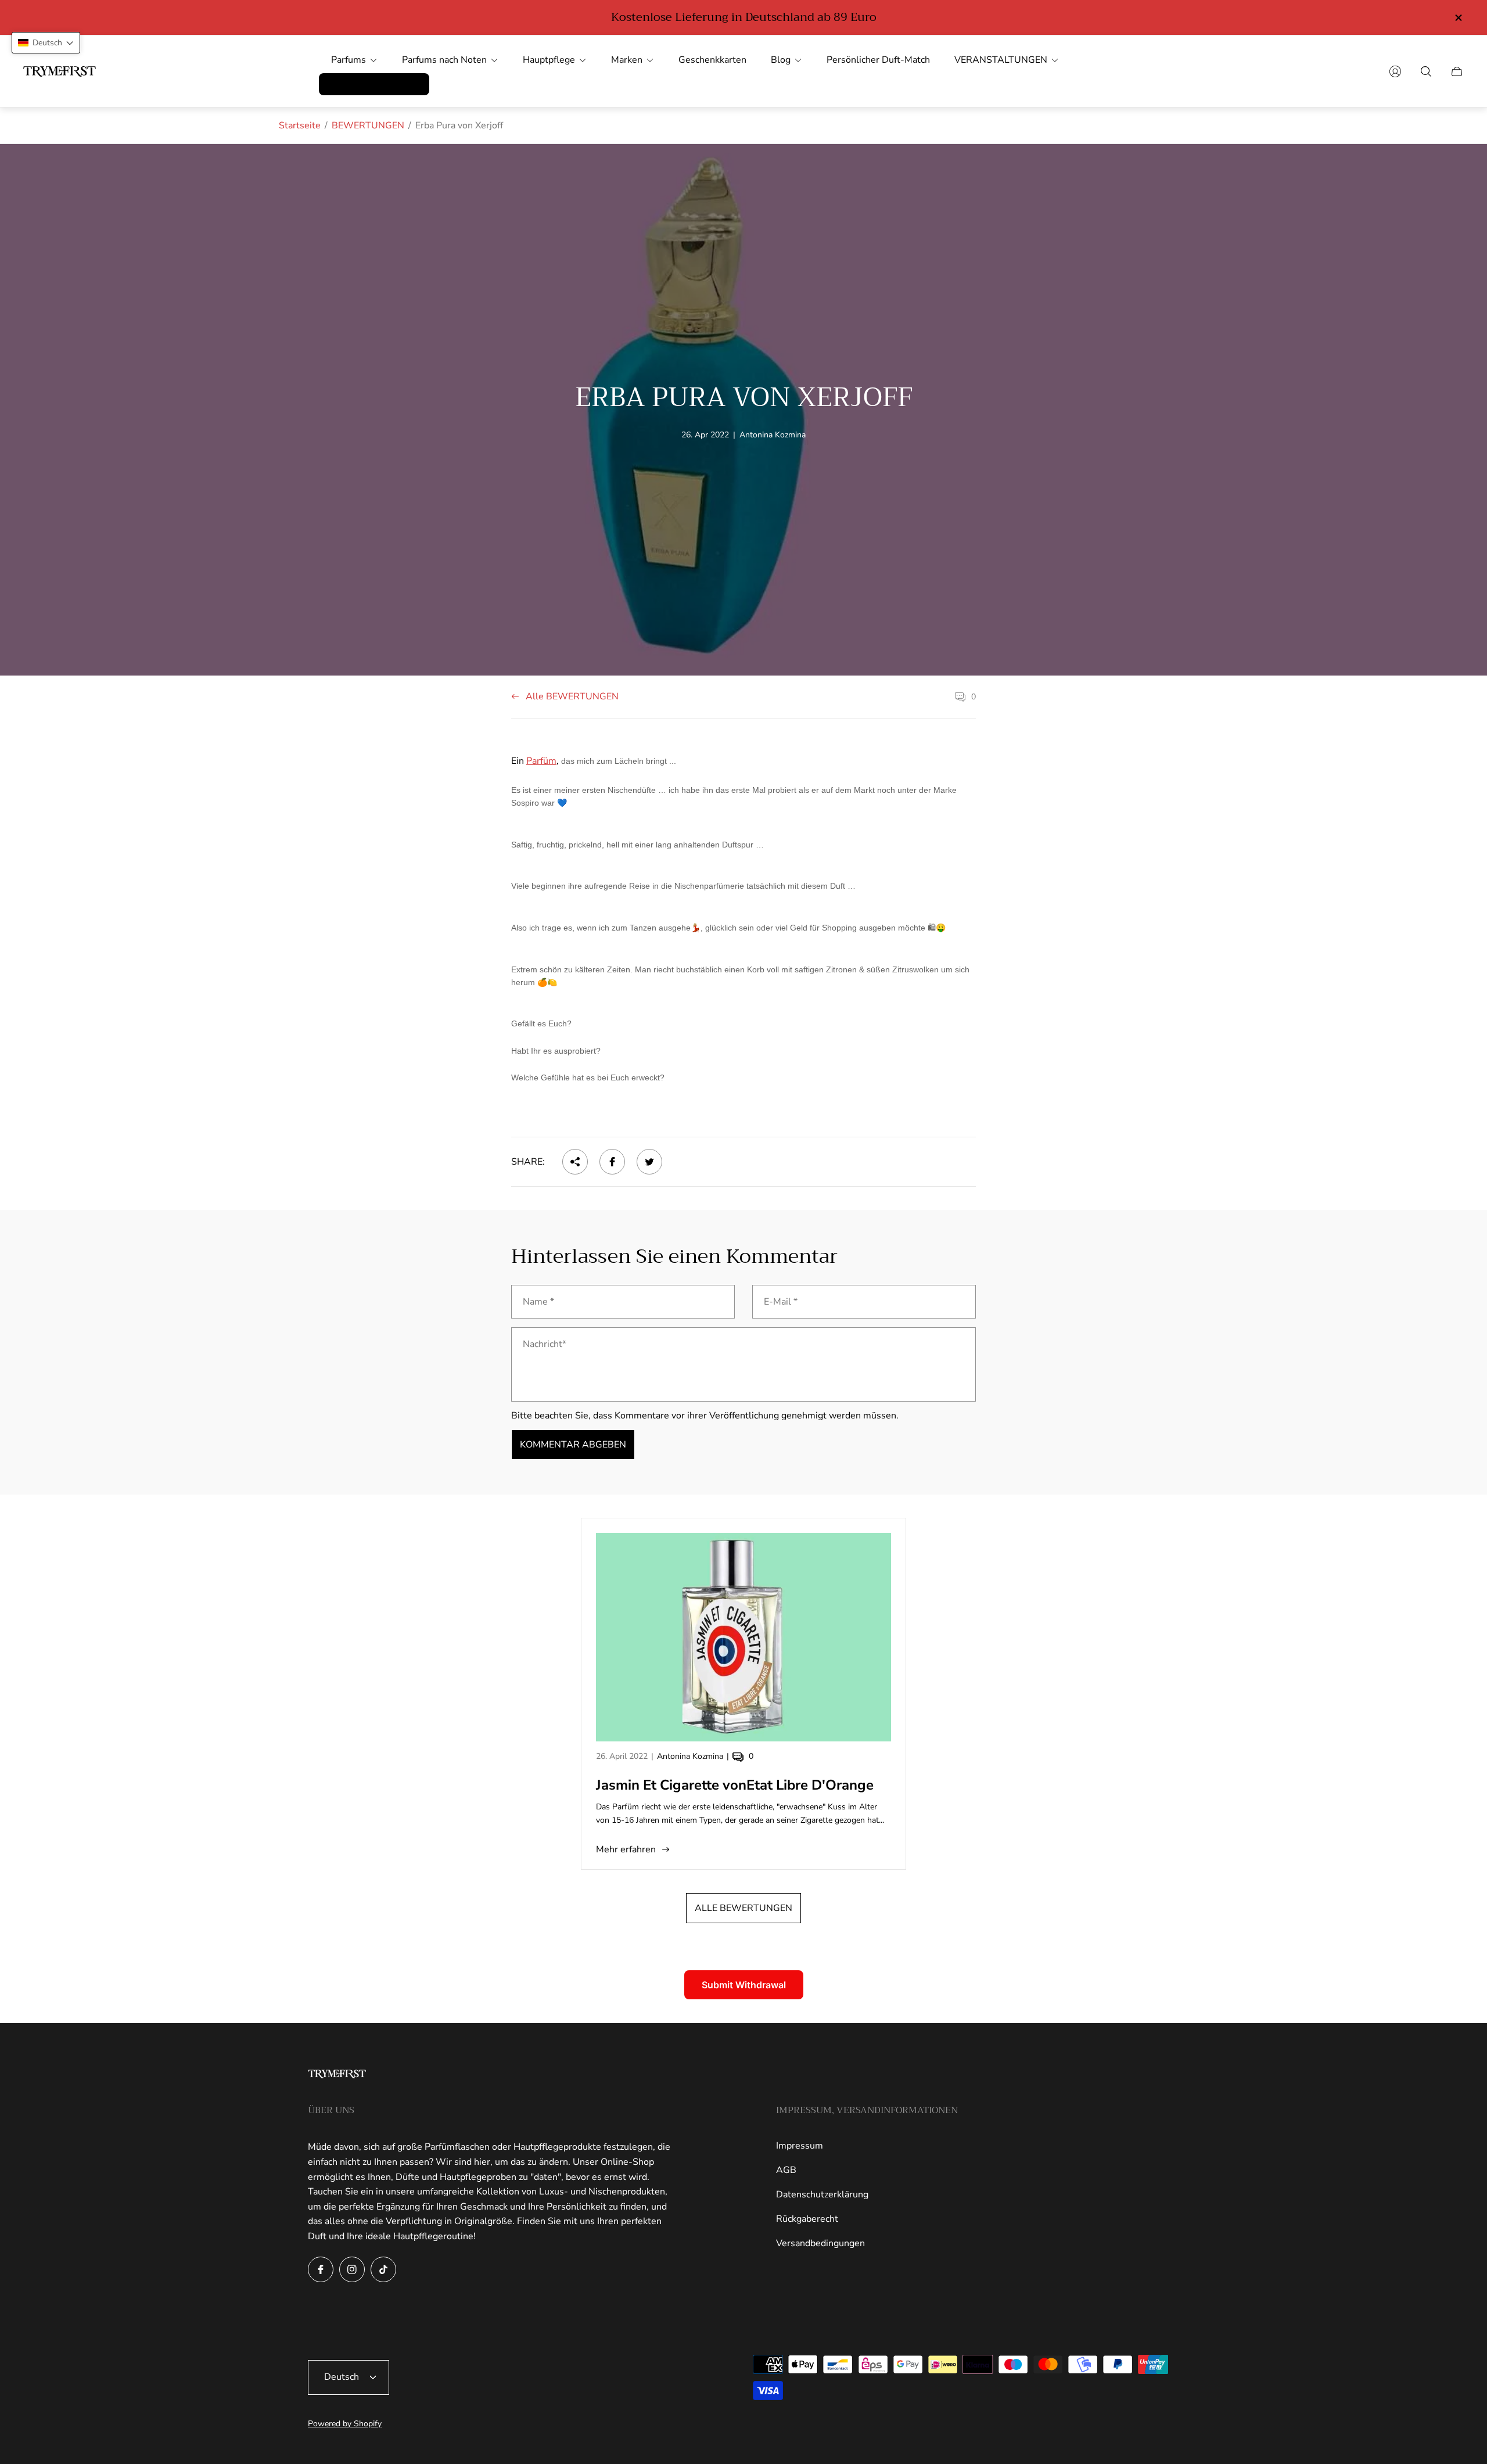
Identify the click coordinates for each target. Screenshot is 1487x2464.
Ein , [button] (595, 761)
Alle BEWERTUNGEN (572, 697)
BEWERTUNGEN (368, 125)
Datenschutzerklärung (822, 2194)
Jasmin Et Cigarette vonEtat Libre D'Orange (735, 1785)
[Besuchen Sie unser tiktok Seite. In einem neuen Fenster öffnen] (383, 2269)
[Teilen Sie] (575, 1162)
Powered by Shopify (345, 2424)
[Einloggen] (1395, 71)
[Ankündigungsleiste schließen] (1458, 18)
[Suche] (1426, 71)
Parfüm (541, 761)
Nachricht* (545, 1344)
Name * (538, 1302)
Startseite (300, 125)
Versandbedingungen (820, 2243)
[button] (743, 941)
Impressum (800, 2146)
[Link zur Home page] (337, 2075)
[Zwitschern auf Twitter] (649, 1162)
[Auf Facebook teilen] (612, 1162)
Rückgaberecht (807, 2219)
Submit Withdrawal (744, 1985)
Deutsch (342, 2377)
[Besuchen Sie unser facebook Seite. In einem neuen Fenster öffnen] (321, 2269)
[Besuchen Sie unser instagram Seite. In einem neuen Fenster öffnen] (352, 2269)
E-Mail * (781, 1302)
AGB (786, 2170)
